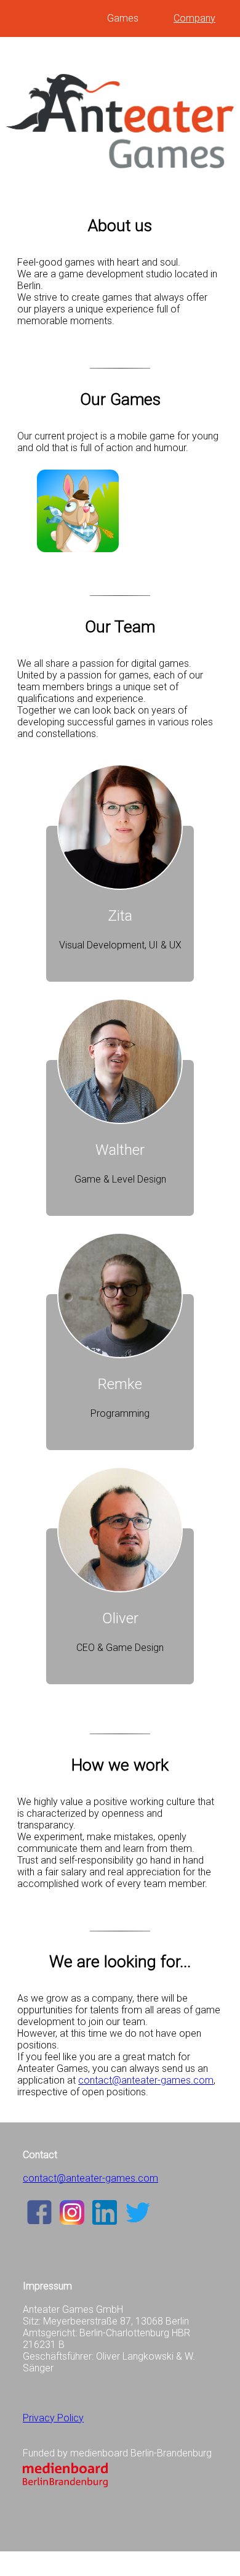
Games (123, 18)
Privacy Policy (53, 2418)
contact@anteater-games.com (146, 2080)
